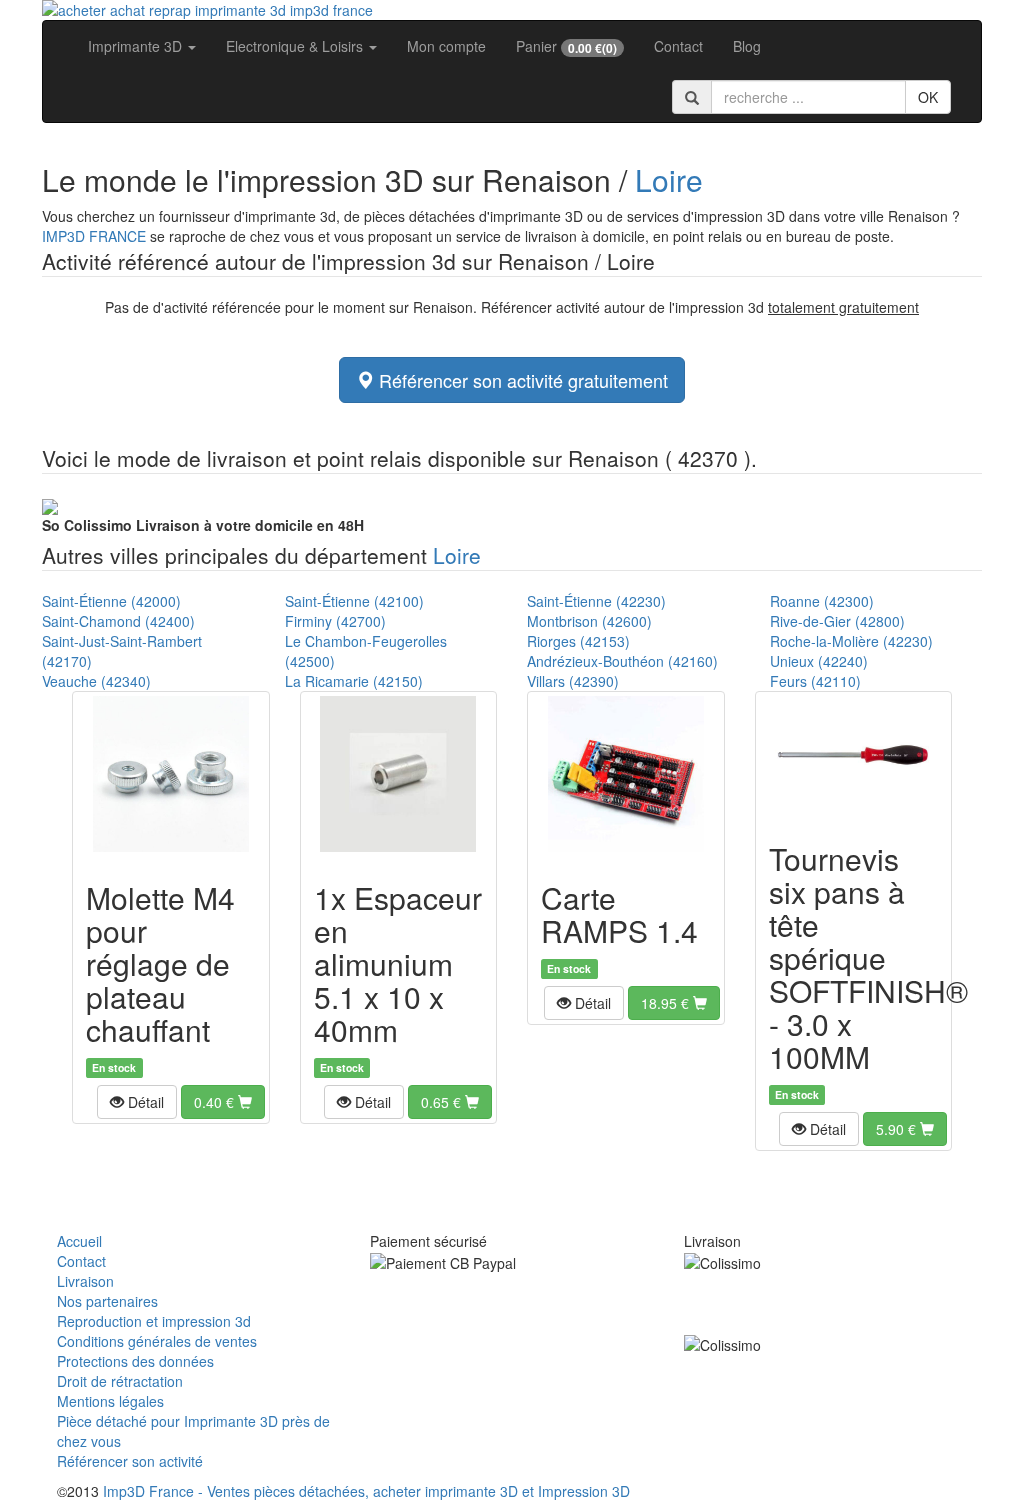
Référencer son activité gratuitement (521, 380)
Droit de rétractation (120, 1381)
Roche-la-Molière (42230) (851, 641)
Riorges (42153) (578, 641)
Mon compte (446, 46)
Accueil (79, 1241)
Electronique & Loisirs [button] (296, 46)
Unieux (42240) (819, 661)
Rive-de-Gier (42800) (837, 621)
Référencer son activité (130, 1461)
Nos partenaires (107, 1301)
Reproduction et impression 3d (154, 1321)
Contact (678, 46)
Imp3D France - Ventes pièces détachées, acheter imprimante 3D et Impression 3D (366, 1491)
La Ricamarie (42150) (354, 681)
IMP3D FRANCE (94, 236)
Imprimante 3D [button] (137, 46)
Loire (669, 179)
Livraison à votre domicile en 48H (203, 525)
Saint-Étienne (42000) (111, 601)
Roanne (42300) (822, 601)
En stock (114, 1067)
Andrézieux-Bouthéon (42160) (622, 661)
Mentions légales (110, 1401)
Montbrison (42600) (589, 621)
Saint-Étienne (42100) (354, 601)
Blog (747, 46)
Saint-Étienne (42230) (596, 601)
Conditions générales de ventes (157, 1341)
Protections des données (135, 1361)
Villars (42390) (573, 681)
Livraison (85, 1281)
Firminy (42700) (335, 621)
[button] (137, 1102)
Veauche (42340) (96, 681)
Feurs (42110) (815, 681)
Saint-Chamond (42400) (118, 621)
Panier (566, 46)
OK (928, 97)
